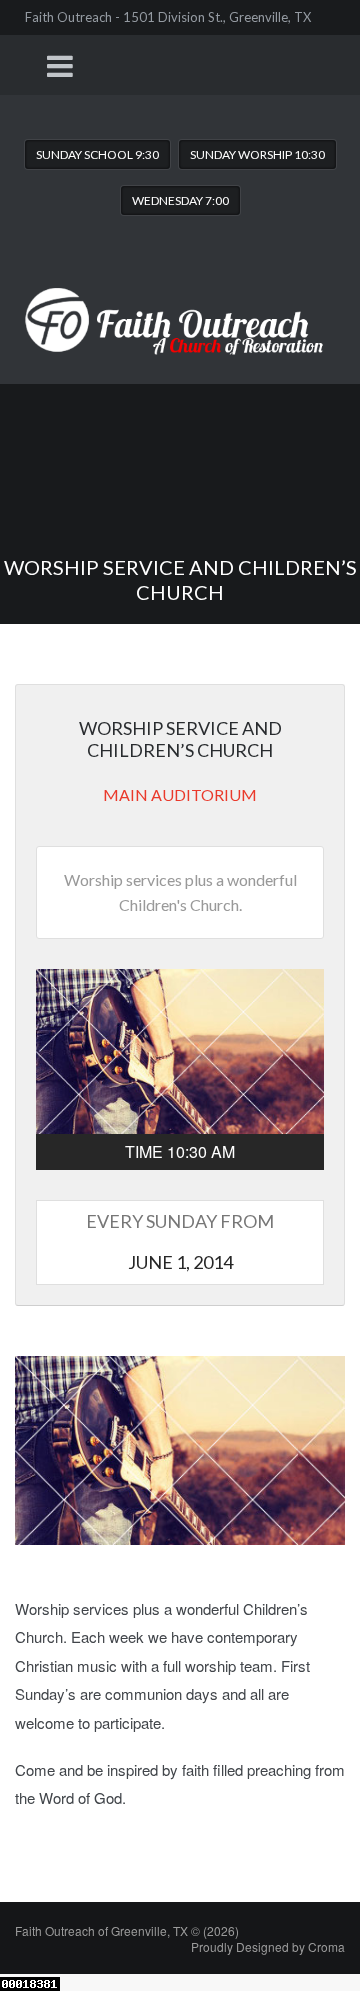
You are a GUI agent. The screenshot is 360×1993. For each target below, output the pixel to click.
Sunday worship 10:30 (257, 154)
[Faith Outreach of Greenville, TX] (180, 305)
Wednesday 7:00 (180, 200)
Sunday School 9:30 (97, 154)
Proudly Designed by (268, 1946)
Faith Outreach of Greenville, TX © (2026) (127, 1930)
